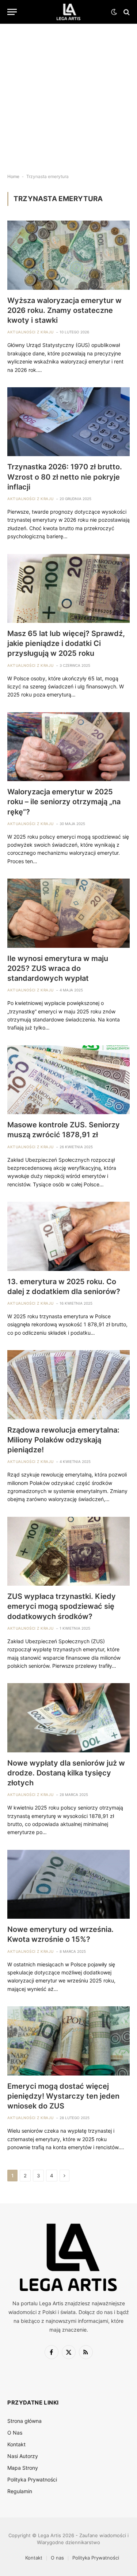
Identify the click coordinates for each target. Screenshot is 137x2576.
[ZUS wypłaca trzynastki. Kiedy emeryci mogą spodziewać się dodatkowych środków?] (68, 1551)
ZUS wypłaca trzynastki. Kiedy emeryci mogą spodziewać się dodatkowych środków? (62, 1606)
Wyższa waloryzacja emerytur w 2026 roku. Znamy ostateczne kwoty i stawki (64, 310)
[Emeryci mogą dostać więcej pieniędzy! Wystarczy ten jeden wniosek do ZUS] (68, 2041)
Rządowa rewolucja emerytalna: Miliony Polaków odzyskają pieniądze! (63, 1440)
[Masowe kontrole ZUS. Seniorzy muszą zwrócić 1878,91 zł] (68, 1080)
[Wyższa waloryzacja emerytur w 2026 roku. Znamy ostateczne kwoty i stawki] (68, 255)
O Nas (15, 2433)
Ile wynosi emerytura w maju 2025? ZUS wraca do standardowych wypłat (58, 968)
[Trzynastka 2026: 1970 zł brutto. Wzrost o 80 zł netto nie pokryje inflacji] (68, 422)
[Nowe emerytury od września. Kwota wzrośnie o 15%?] (68, 1884)
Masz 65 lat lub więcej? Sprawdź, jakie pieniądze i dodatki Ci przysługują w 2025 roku (66, 643)
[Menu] (12, 12)
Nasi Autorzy (23, 2456)
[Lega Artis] (68, 12)
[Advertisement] (68, 93)
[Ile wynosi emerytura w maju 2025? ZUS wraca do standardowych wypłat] (68, 913)
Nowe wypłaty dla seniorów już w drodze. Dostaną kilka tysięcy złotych (66, 1773)
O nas (57, 2558)
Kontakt (16, 2444)
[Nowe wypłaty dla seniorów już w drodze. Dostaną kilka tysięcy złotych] (68, 1718)
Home (13, 176)
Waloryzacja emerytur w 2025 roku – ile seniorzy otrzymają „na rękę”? (64, 802)
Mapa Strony (23, 2468)
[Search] (126, 12)
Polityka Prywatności (32, 2479)
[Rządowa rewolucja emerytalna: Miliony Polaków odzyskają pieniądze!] (68, 1385)
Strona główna (24, 2421)
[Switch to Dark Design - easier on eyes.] (114, 12)
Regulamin (20, 2491)
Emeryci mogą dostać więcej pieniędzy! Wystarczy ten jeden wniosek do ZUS (63, 2096)
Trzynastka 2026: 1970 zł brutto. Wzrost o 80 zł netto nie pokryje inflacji (65, 477)
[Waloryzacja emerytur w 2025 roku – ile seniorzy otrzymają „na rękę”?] (68, 747)
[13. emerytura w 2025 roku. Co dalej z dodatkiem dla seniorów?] (68, 1236)
